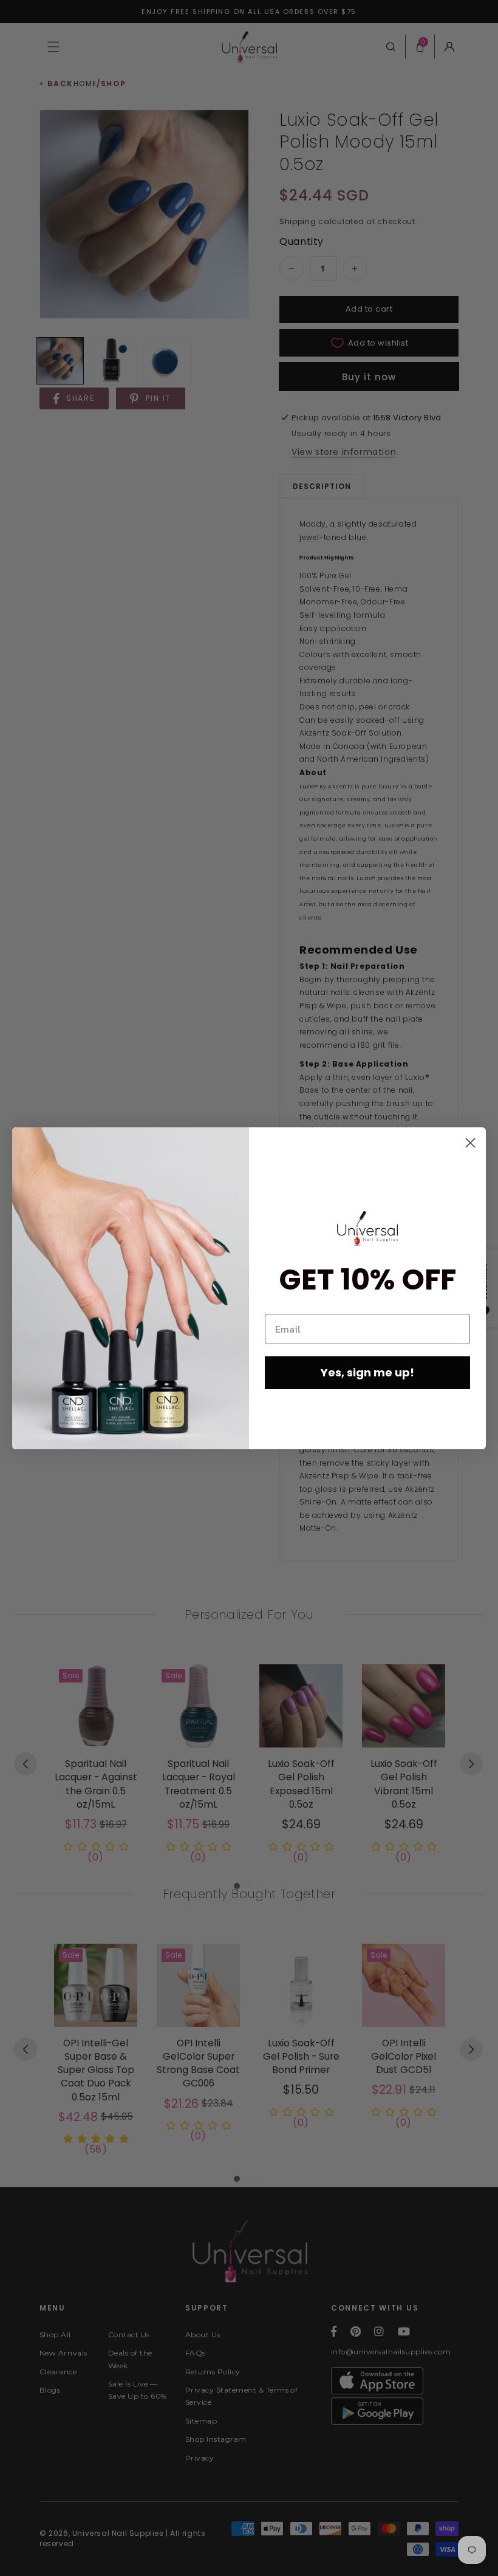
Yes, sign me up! (367, 1372)
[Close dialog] (470, 1143)
